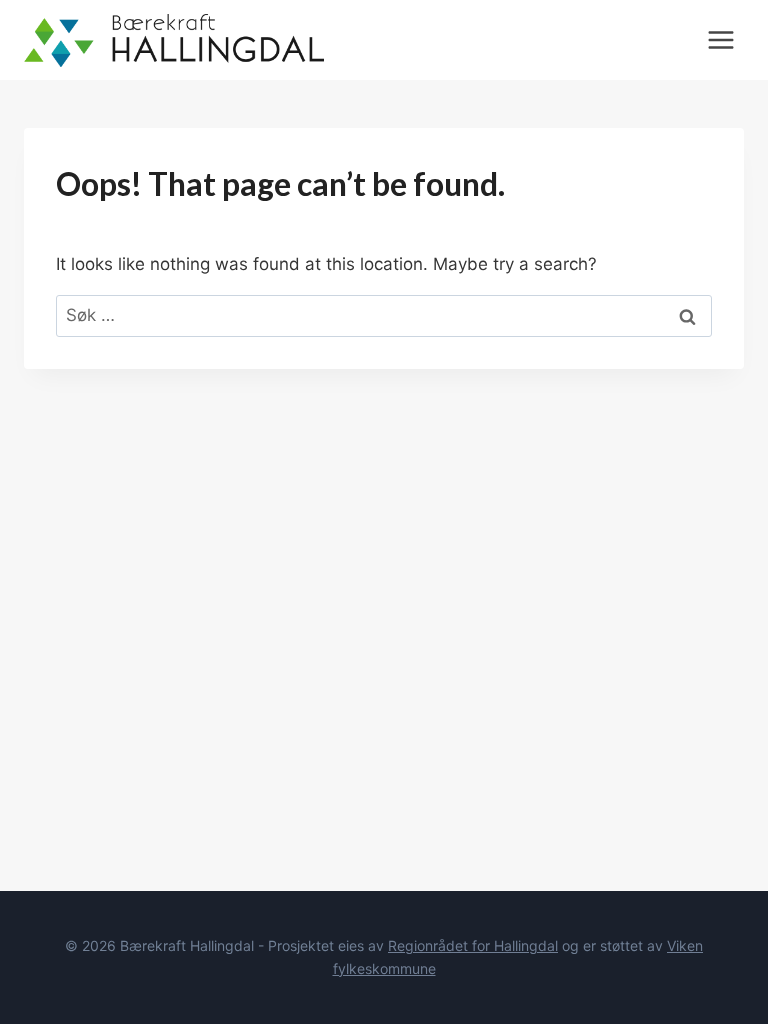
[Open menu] (720, 39)
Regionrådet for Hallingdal (473, 945)
